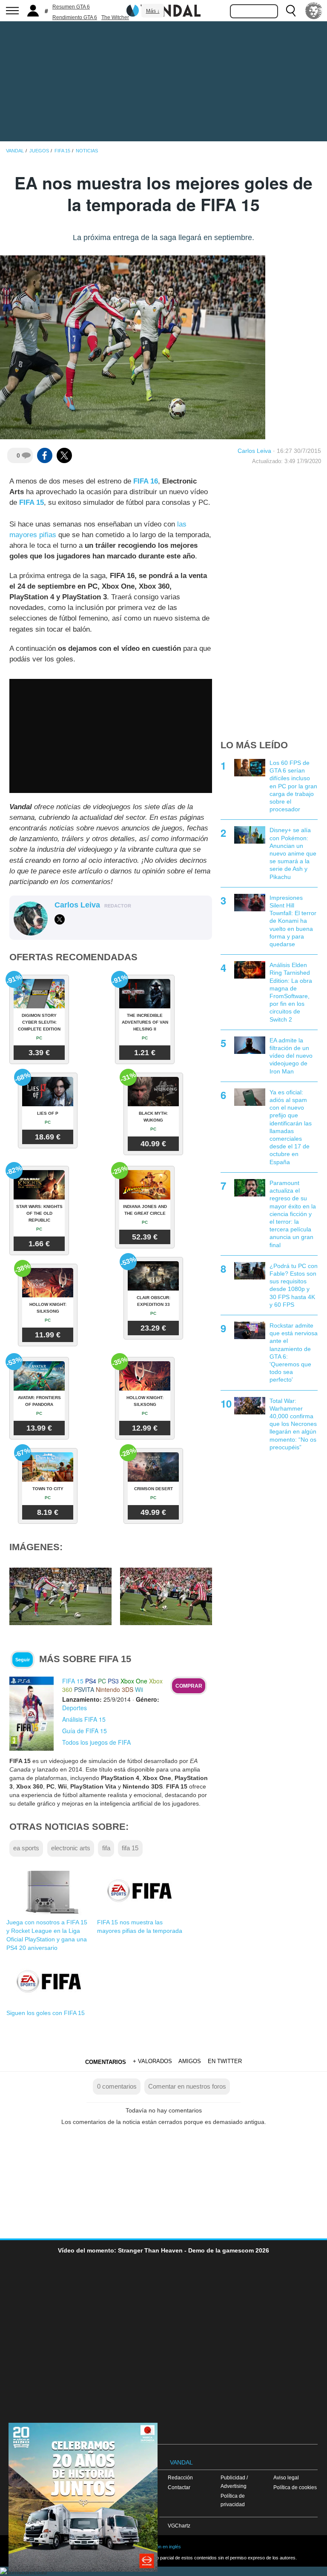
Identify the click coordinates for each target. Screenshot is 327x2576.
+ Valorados (152, 2061)
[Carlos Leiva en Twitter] (60, 919)
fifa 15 (130, 1848)
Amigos (190, 2061)
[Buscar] (291, 11)
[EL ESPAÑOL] (314, 11)
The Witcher (115, 17)
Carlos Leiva (254, 451)
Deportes (75, 1708)
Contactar (179, 2487)
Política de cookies (295, 2487)
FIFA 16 (146, 481)
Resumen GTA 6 (71, 7)
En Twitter (225, 2061)
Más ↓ (153, 11)
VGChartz (179, 2526)
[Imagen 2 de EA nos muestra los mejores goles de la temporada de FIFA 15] (171, 1596)
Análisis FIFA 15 (84, 1719)
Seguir (23, 1660)
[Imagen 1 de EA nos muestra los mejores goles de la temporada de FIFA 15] (60, 1596)
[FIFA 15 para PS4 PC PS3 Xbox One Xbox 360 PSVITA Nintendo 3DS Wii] (32, 1713)
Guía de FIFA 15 (85, 1731)
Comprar (189, 1686)
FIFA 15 (32, 502)
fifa (106, 1848)
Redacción (180, 2477)
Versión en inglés (163, 2547)
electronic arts (71, 1848)
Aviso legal (286, 2477)
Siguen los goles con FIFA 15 (46, 2013)
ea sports (26, 1848)
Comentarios (106, 2062)
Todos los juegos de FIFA (96, 1742)
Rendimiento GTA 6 (75, 17)
